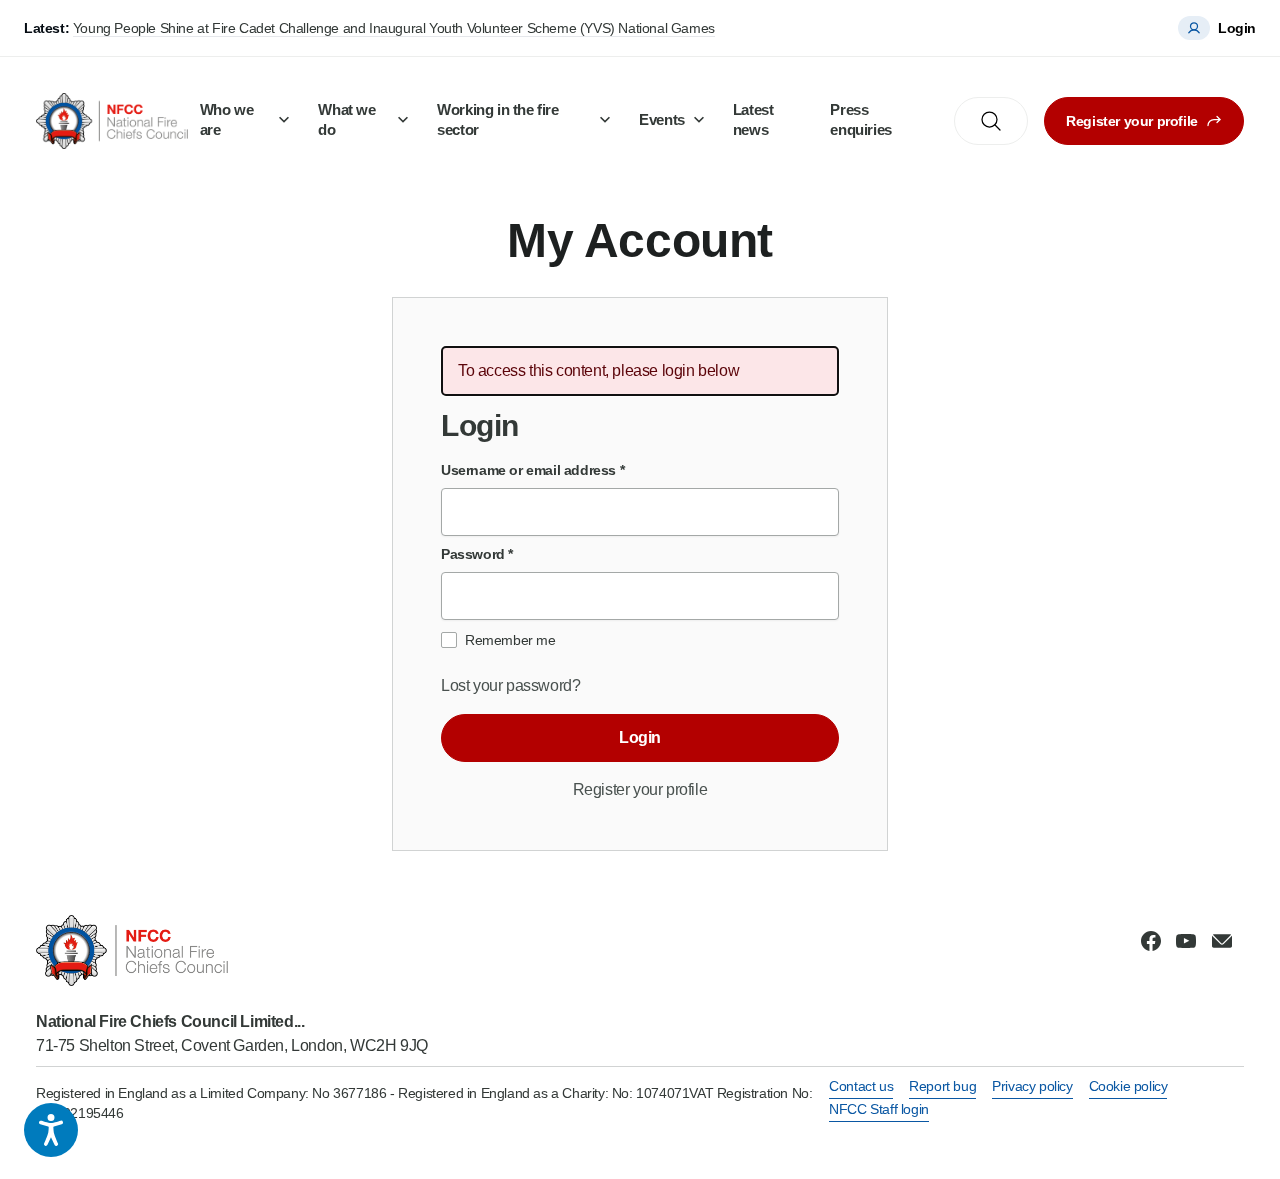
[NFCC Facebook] (1151, 941)
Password (477, 554)
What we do (346, 119)
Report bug (942, 1086)
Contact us (861, 1086)
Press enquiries (860, 119)
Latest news (753, 119)
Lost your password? (510, 685)
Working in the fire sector (497, 119)
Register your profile (1132, 121)
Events (662, 119)
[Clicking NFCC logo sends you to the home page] (232, 950)
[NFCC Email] (1222, 941)
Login (640, 737)
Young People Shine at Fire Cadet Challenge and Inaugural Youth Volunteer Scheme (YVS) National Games (394, 28)
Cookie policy (1128, 1086)
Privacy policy (1032, 1086)
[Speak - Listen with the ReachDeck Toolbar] (51, 1130)
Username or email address (532, 470)
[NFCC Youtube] (1186, 941)
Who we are (227, 119)
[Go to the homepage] (112, 121)
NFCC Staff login (879, 1109)
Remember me (510, 640)
